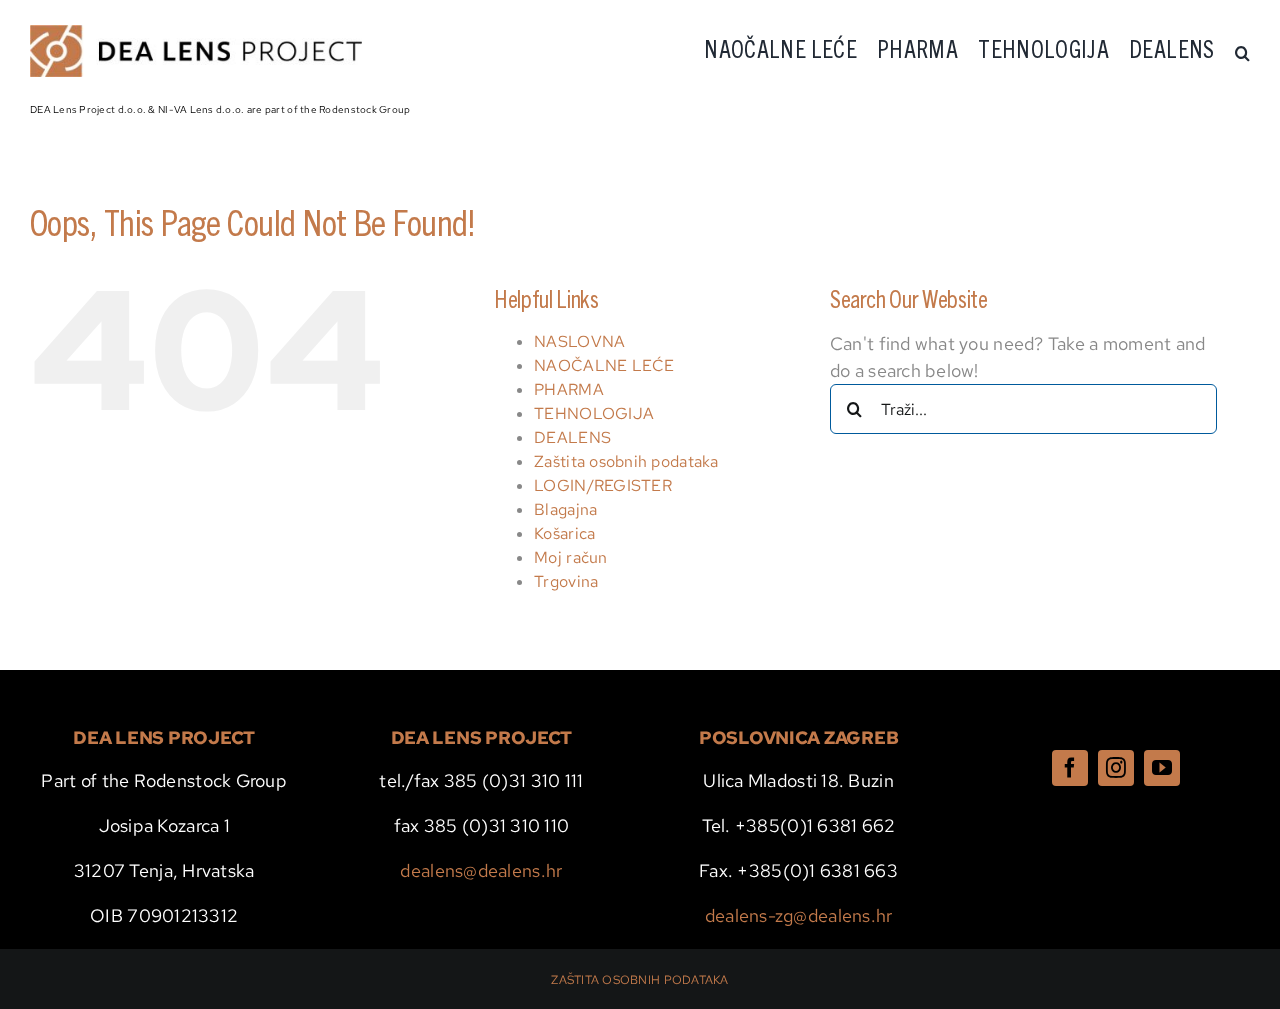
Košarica (564, 533)
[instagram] (1116, 768)
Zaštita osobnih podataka (626, 461)
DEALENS (572, 437)
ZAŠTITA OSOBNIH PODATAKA (639, 980)
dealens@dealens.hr (481, 870)
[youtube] (1162, 768)
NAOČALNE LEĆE (604, 365)
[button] (1242, 53)
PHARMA (569, 389)
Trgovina (566, 581)
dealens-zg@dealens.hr (799, 915)
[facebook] (1070, 768)
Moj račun (570, 557)
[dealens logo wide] (196, 33)
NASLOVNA (579, 341)
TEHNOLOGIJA (594, 413)
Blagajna (565, 509)
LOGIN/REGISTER (603, 485)
